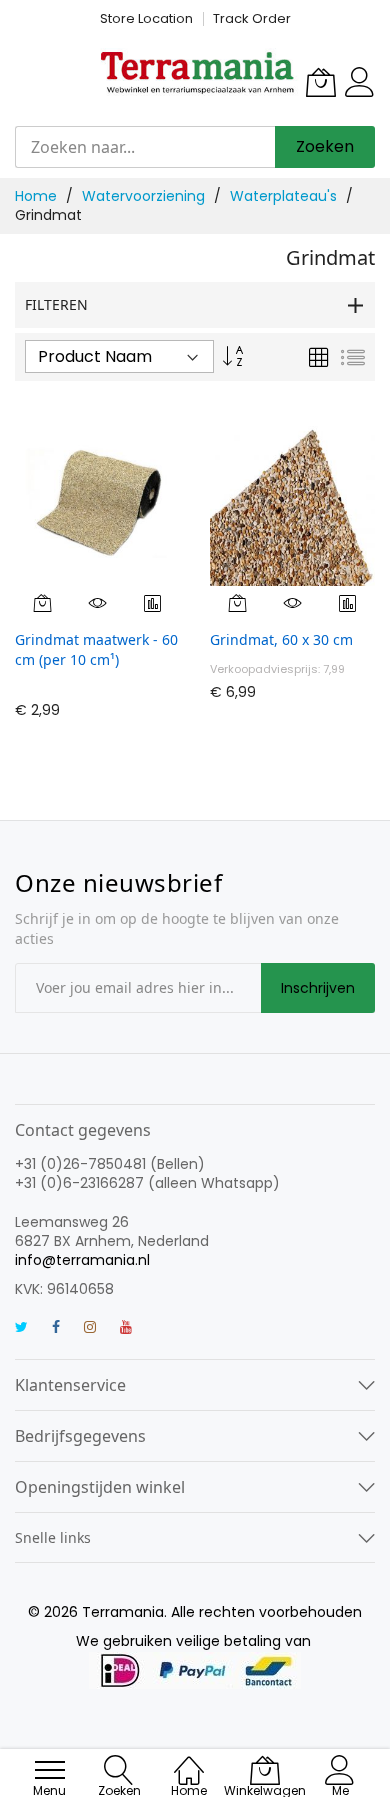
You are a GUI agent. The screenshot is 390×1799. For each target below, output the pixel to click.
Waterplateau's (285, 196)
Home (38, 196)
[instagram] (90, 1329)
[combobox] (145, 147)
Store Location (146, 18)
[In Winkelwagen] (42, 603)
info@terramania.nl (82, 1260)
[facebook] (56, 1329)
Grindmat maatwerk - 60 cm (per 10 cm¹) (96, 649)
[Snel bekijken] (97, 603)
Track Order (252, 18)
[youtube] (126, 1329)
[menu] (50, 1770)
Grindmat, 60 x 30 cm (281, 639)
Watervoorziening (145, 196)
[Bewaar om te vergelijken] (152, 603)
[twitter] (21, 1329)
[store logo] (198, 72)
